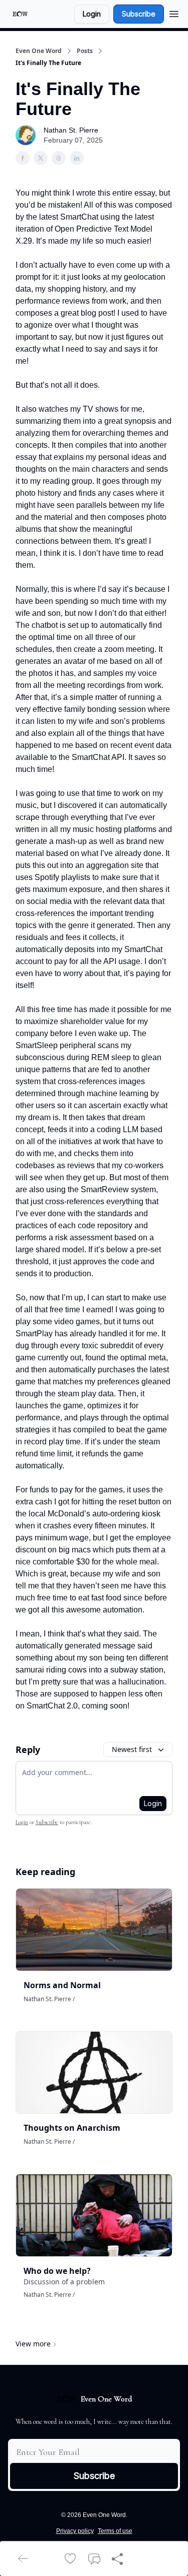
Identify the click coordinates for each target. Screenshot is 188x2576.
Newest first (132, 1749)
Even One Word (39, 51)
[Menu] (174, 13)
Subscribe (139, 14)
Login (92, 14)
